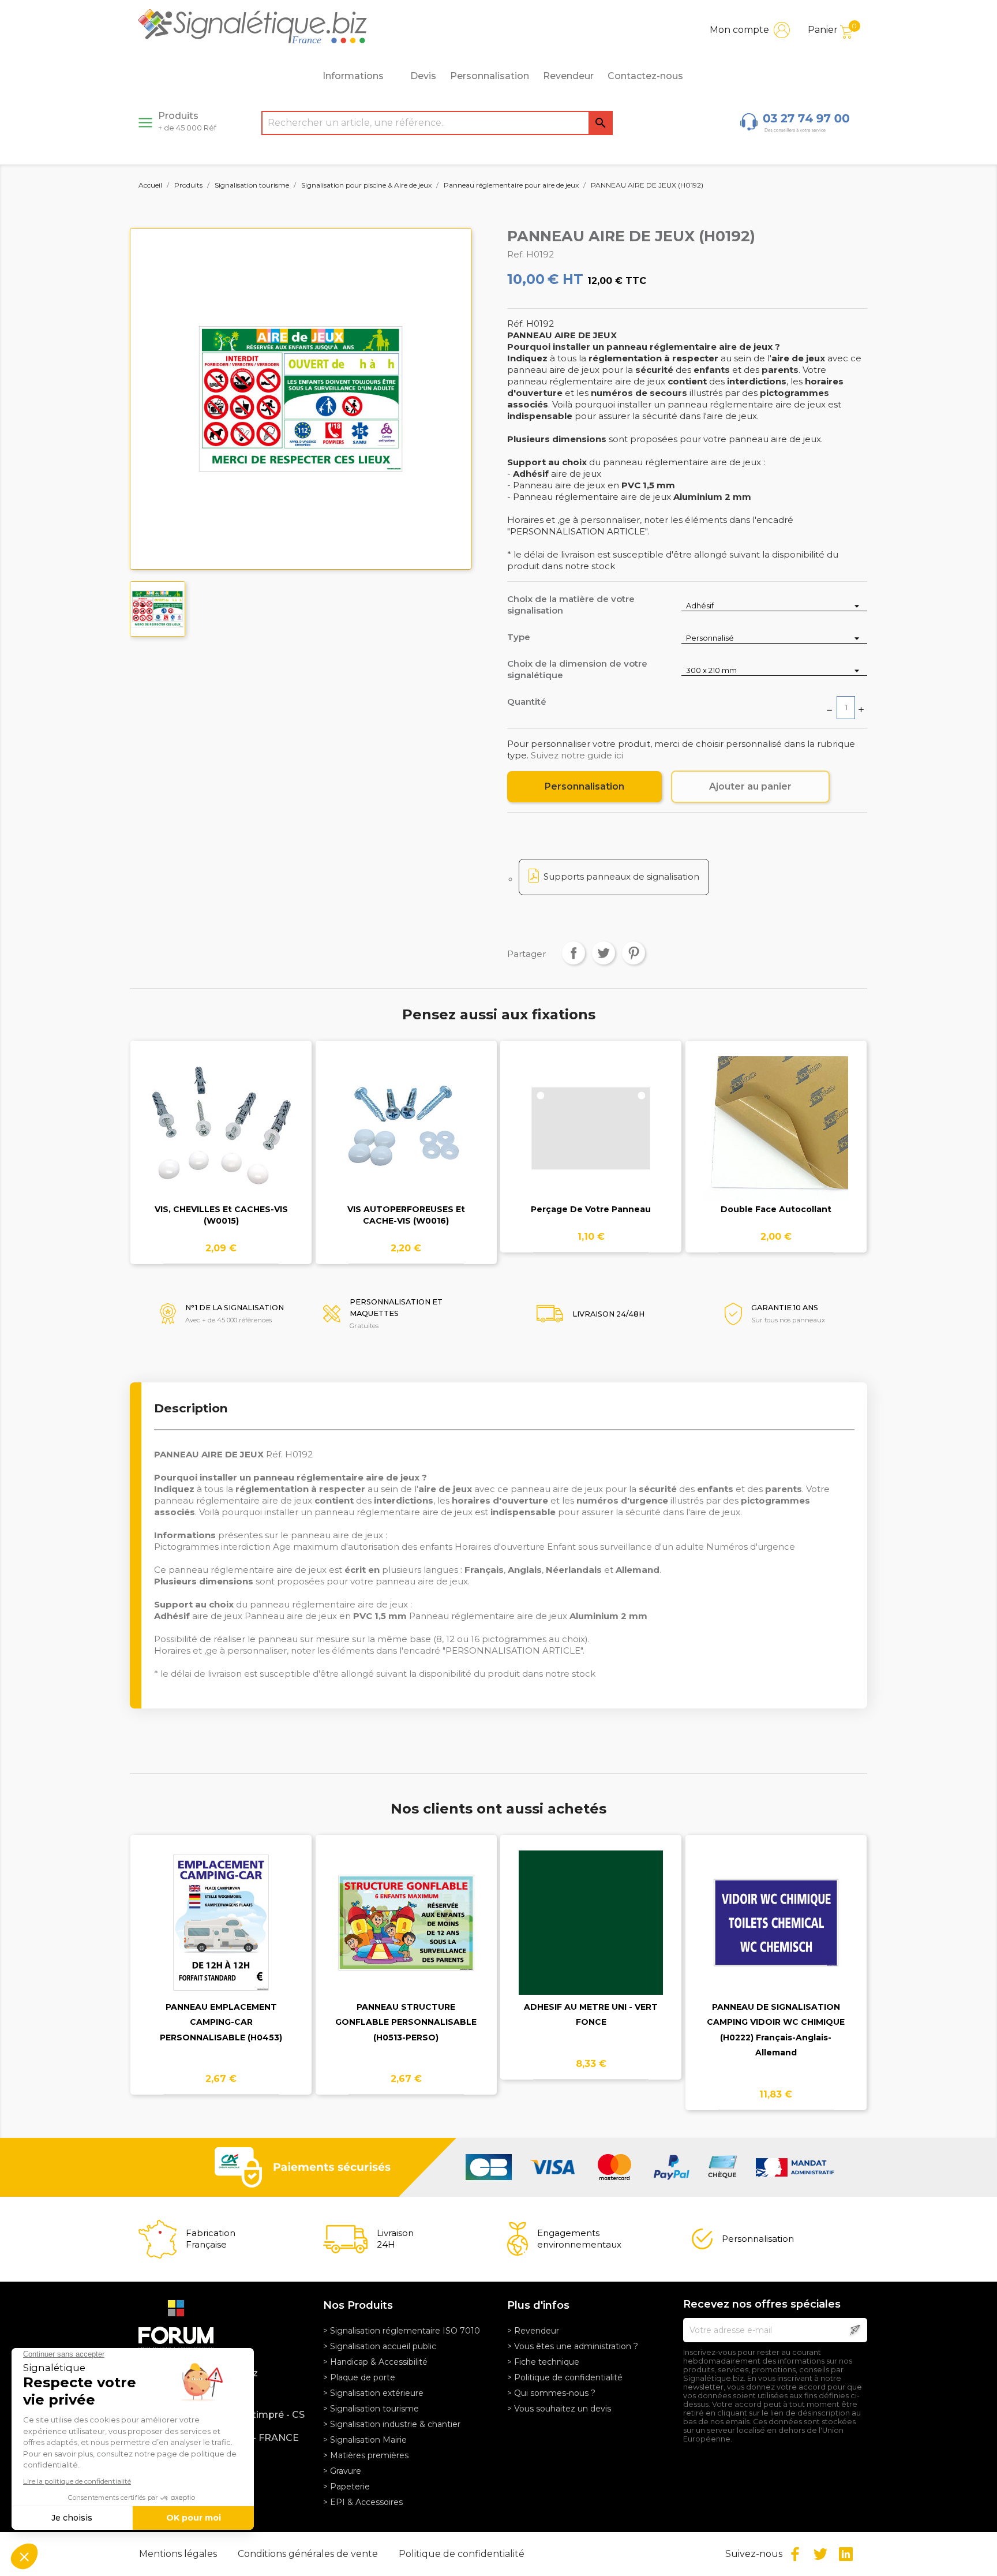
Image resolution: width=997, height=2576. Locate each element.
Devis (423, 76)
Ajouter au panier (750, 786)
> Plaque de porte (359, 2377)
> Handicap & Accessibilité (375, 2362)
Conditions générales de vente (309, 2554)
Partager (574, 953)
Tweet (604, 953)
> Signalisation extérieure (373, 2393)
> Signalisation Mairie (365, 2440)
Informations (353, 76)
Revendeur (568, 76)
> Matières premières (366, 2455)
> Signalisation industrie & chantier (392, 2424)
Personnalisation (490, 76)
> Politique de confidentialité (565, 2377)
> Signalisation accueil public (380, 2346)
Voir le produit (221, 1135)
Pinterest (634, 953)
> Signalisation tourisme (371, 2409)
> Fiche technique (543, 2362)
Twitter (820, 2554)
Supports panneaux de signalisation (621, 876)
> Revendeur (533, 2331)
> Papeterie (346, 2487)
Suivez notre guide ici (577, 755)
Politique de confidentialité (462, 2554)
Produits (187, 121)
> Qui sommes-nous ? (551, 2393)
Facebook (795, 2554)
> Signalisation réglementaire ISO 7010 (402, 2331)
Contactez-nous (645, 76)
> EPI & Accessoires (363, 2502)
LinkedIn (846, 2554)
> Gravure (342, 2471)
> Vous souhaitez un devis (559, 2409)
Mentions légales (179, 2554)
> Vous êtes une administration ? (573, 2346)
